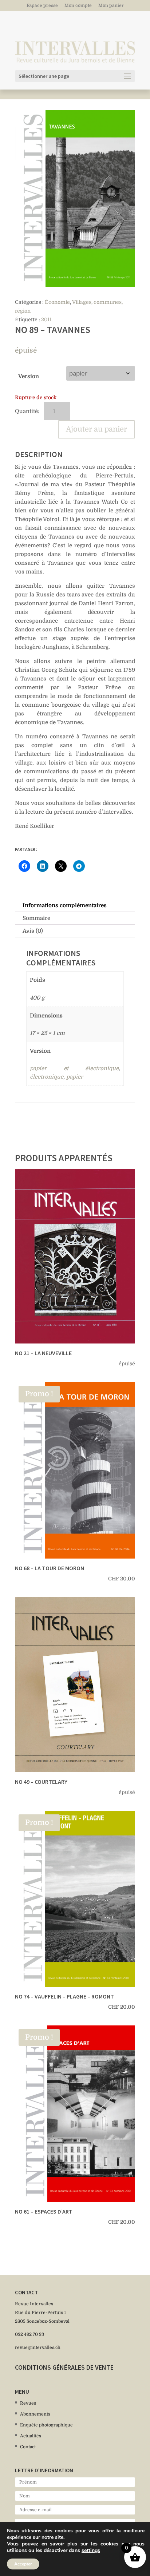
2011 (46, 319)
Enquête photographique (46, 2425)
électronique (47, 1077)
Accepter (23, 2564)
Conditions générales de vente (64, 2367)
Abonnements (35, 2414)
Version (29, 376)
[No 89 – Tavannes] (75, 199)
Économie (57, 302)
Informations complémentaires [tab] (65, 905)
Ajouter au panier (96, 429)
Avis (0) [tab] (33, 931)
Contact (28, 2447)
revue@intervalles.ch (38, 2347)
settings (91, 2551)
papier (75, 1077)
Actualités (31, 2436)
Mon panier (111, 6)
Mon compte (78, 6)
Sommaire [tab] (36, 918)
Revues (28, 2403)
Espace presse (42, 6)
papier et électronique (74, 1068)
